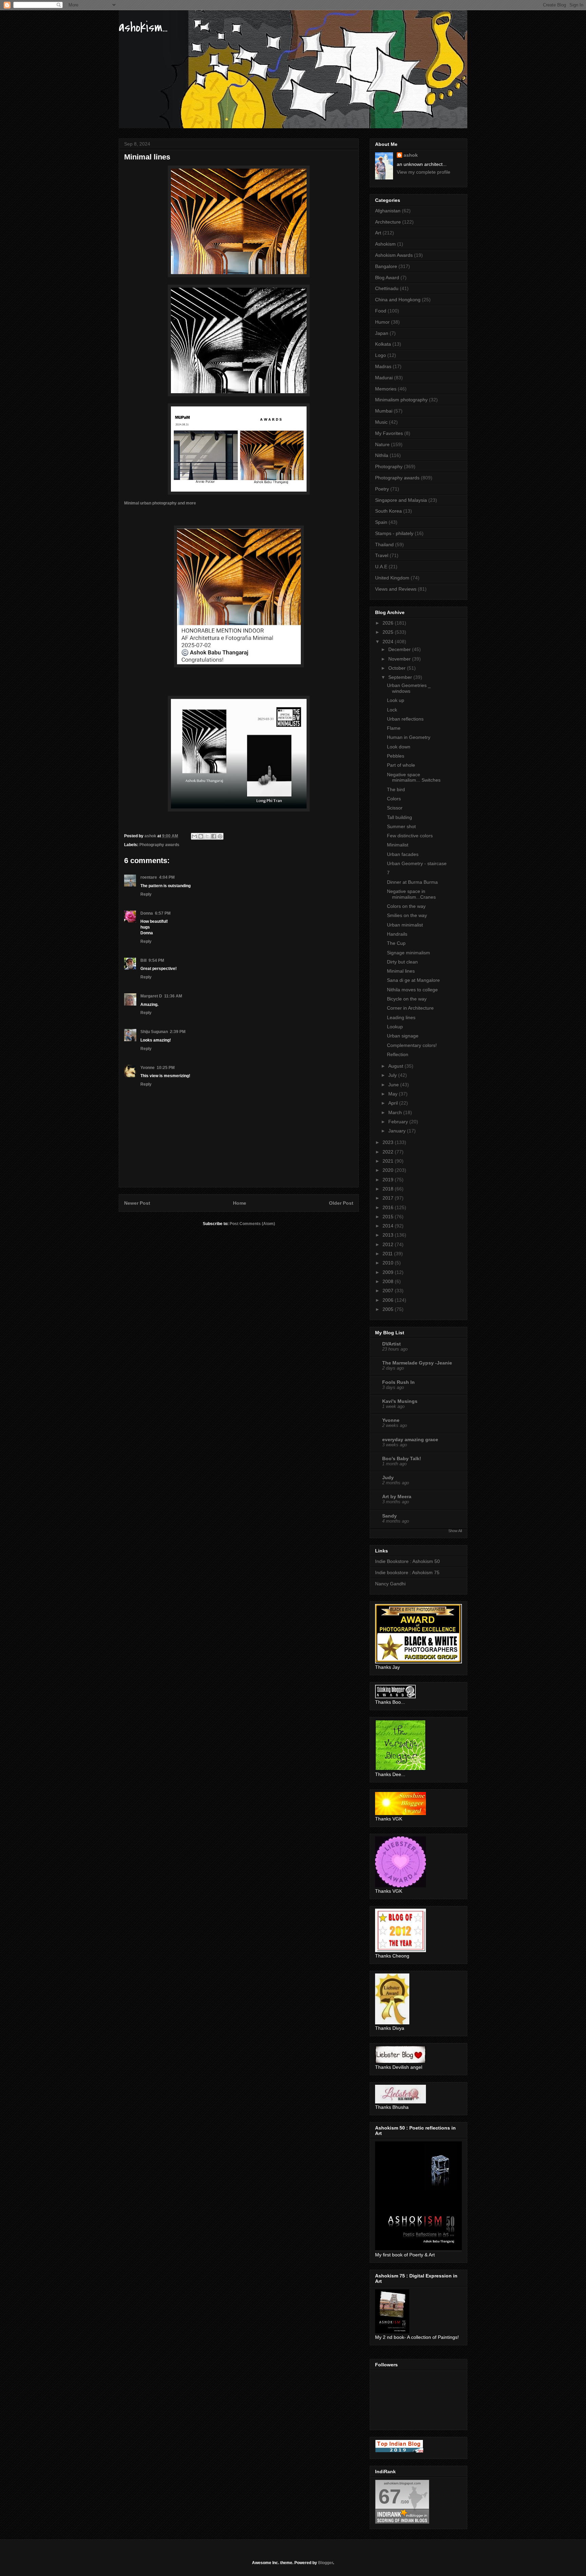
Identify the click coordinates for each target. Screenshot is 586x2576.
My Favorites (389, 433)
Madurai (384, 378)
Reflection (398, 1054)
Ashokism (385, 244)
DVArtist (392, 1344)
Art (378, 233)
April (394, 1103)
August (396, 1066)
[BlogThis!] (201, 836)
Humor (382, 322)
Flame (394, 728)
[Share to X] (207, 836)
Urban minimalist (405, 925)
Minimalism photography (401, 400)
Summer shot (401, 826)
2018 (389, 1189)
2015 (389, 1217)
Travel (382, 555)
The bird (396, 789)
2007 (389, 1291)
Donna (147, 913)
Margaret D (151, 996)
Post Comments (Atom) (252, 1224)
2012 (389, 1244)
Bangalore (386, 266)
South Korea (388, 511)
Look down (399, 747)
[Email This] (194, 836)
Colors (394, 799)
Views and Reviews (396, 589)
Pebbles (396, 756)
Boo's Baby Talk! (402, 1458)
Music (381, 422)
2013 (389, 1235)
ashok (411, 155)
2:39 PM (178, 1032)
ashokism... (143, 27)
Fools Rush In (398, 1382)
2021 (389, 1161)
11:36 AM (173, 996)
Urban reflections (405, 719)
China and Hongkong (398, 300)
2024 (389, 642)
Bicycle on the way (407, 999)
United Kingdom (392, 578)
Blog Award (387, 278)
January (398, 1131)
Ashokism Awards (394, 255)
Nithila (382, 455)
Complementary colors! (412, 1045)
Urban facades (403, 854)
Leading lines (401, 1017)
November (400, 659)
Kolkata (383, 344)
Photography (389, 466)
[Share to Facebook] (214, 836)
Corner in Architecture (410, 1008)
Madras (383, 366)
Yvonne (148, 1068)
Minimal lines (401, 971)
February (399, 1122)
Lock (392, 710)
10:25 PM (166, 1068)
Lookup (395, 1027)
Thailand (384, 545)
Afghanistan (388, 211)
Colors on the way (406, 906)
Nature (382, 444)
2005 (389, 1309)
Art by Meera (397, 1496)
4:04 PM (167, 877)
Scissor (395, 808)
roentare (149, 877)
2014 (389, 1226)
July (393, 1075)
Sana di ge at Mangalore (413, 980)
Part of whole (401, 765)
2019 (389, 1180)
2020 (389, 1170)
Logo (380, 355)
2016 (389, 1207)
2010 (389, 1263)
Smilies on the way (407, 915)
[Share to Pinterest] (220, 836)
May (394, 1094)
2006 (389, 1300)
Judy (388, 1477)
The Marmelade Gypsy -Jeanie (417, 1363)
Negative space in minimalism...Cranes (411, 894)
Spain (381, 522)
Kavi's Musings (400, 1401)
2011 (388, 1254)
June (394, 1085)
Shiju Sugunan (154, 1032)
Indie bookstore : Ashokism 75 (407, 1572)
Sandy (389, 1516)
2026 (389, 623)
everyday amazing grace (410, 1439)
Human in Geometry (409, 737)
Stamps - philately (394, 533)
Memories (386, 389)
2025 (389, 632)
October (398, 668)
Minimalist (398, 845)
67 (390, 2496)
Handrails (397, 934)
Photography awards (159, 845)
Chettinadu (387, 288)
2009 (389, 1272)
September (401, 677)
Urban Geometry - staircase (417, 863)
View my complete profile (424, 172)
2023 (389, 1142)
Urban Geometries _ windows (409, 688)
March (396, 1112)
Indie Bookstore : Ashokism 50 (407, 1561)
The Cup (396, 943)
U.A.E (381, 567)
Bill (143, 960)
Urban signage (403, 1036)
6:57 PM (163, 913)
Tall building (399, 817)
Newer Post (137, 1203)
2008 (389, 1281)
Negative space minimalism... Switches (414, 777)
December (400, 649)
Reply (146, 894)
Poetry (382, 489)
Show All (455, 1531)
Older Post (341, 1203)
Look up (396, 700)
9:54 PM (156, 960)
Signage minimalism (408, 953)
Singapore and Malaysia (401, 500)
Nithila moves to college (412, 990)
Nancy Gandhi (390, 1584)
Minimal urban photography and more (161, 503)
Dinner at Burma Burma (412, 882)
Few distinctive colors (410, 836)
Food (381, 311)
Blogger (326, 2563)
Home (240, 1203)
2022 (389, 1152)
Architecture (388, 222)
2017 (389, 1198)
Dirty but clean (402, 962)
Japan (382, 333)
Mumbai (384, 411)
